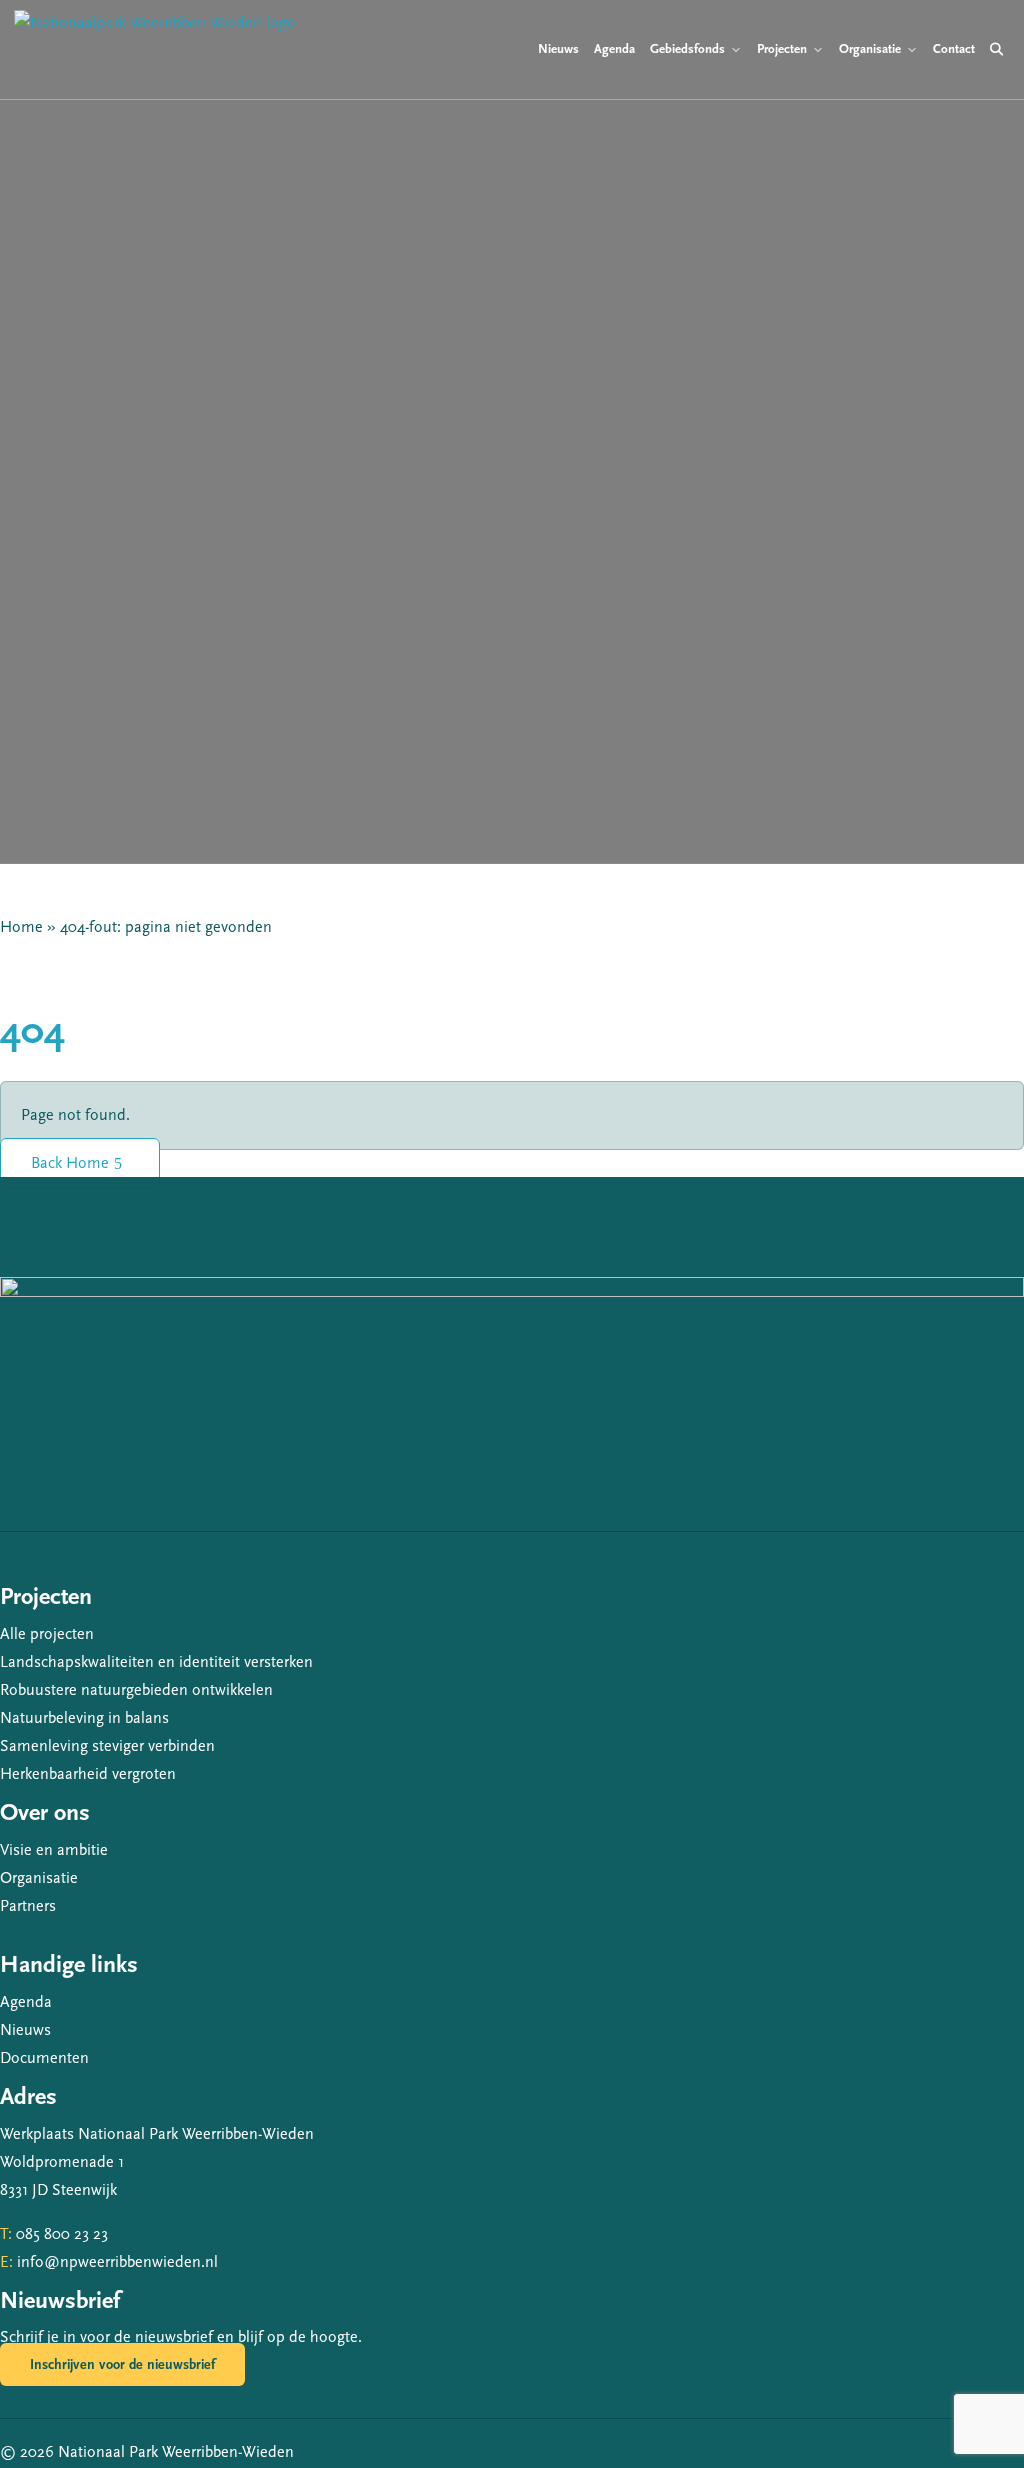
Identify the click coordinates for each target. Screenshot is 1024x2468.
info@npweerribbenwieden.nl (117, 2262)
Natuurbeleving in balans (84, 1718)
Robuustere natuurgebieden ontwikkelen (136, 1690)
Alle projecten (47, 1634)
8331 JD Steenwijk (58, 2190)
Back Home (70, 1163)
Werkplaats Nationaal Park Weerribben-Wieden (157, 2134)
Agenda (26, 2002)
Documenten (44, 2058)
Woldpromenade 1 (62, 2162)
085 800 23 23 (62, 2234)
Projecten (782, 48)
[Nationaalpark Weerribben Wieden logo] (155, 50)
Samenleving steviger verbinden (107, 1746)
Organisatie (39, 1878)
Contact (954, 48)
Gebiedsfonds (687, 48)
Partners (28, 1906)
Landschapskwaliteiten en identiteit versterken (156, 1662)
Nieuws (25, 2030)
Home (21, 927)
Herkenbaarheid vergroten (88, 1774)
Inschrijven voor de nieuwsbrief (122, 2364)
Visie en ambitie (54, 1850)
